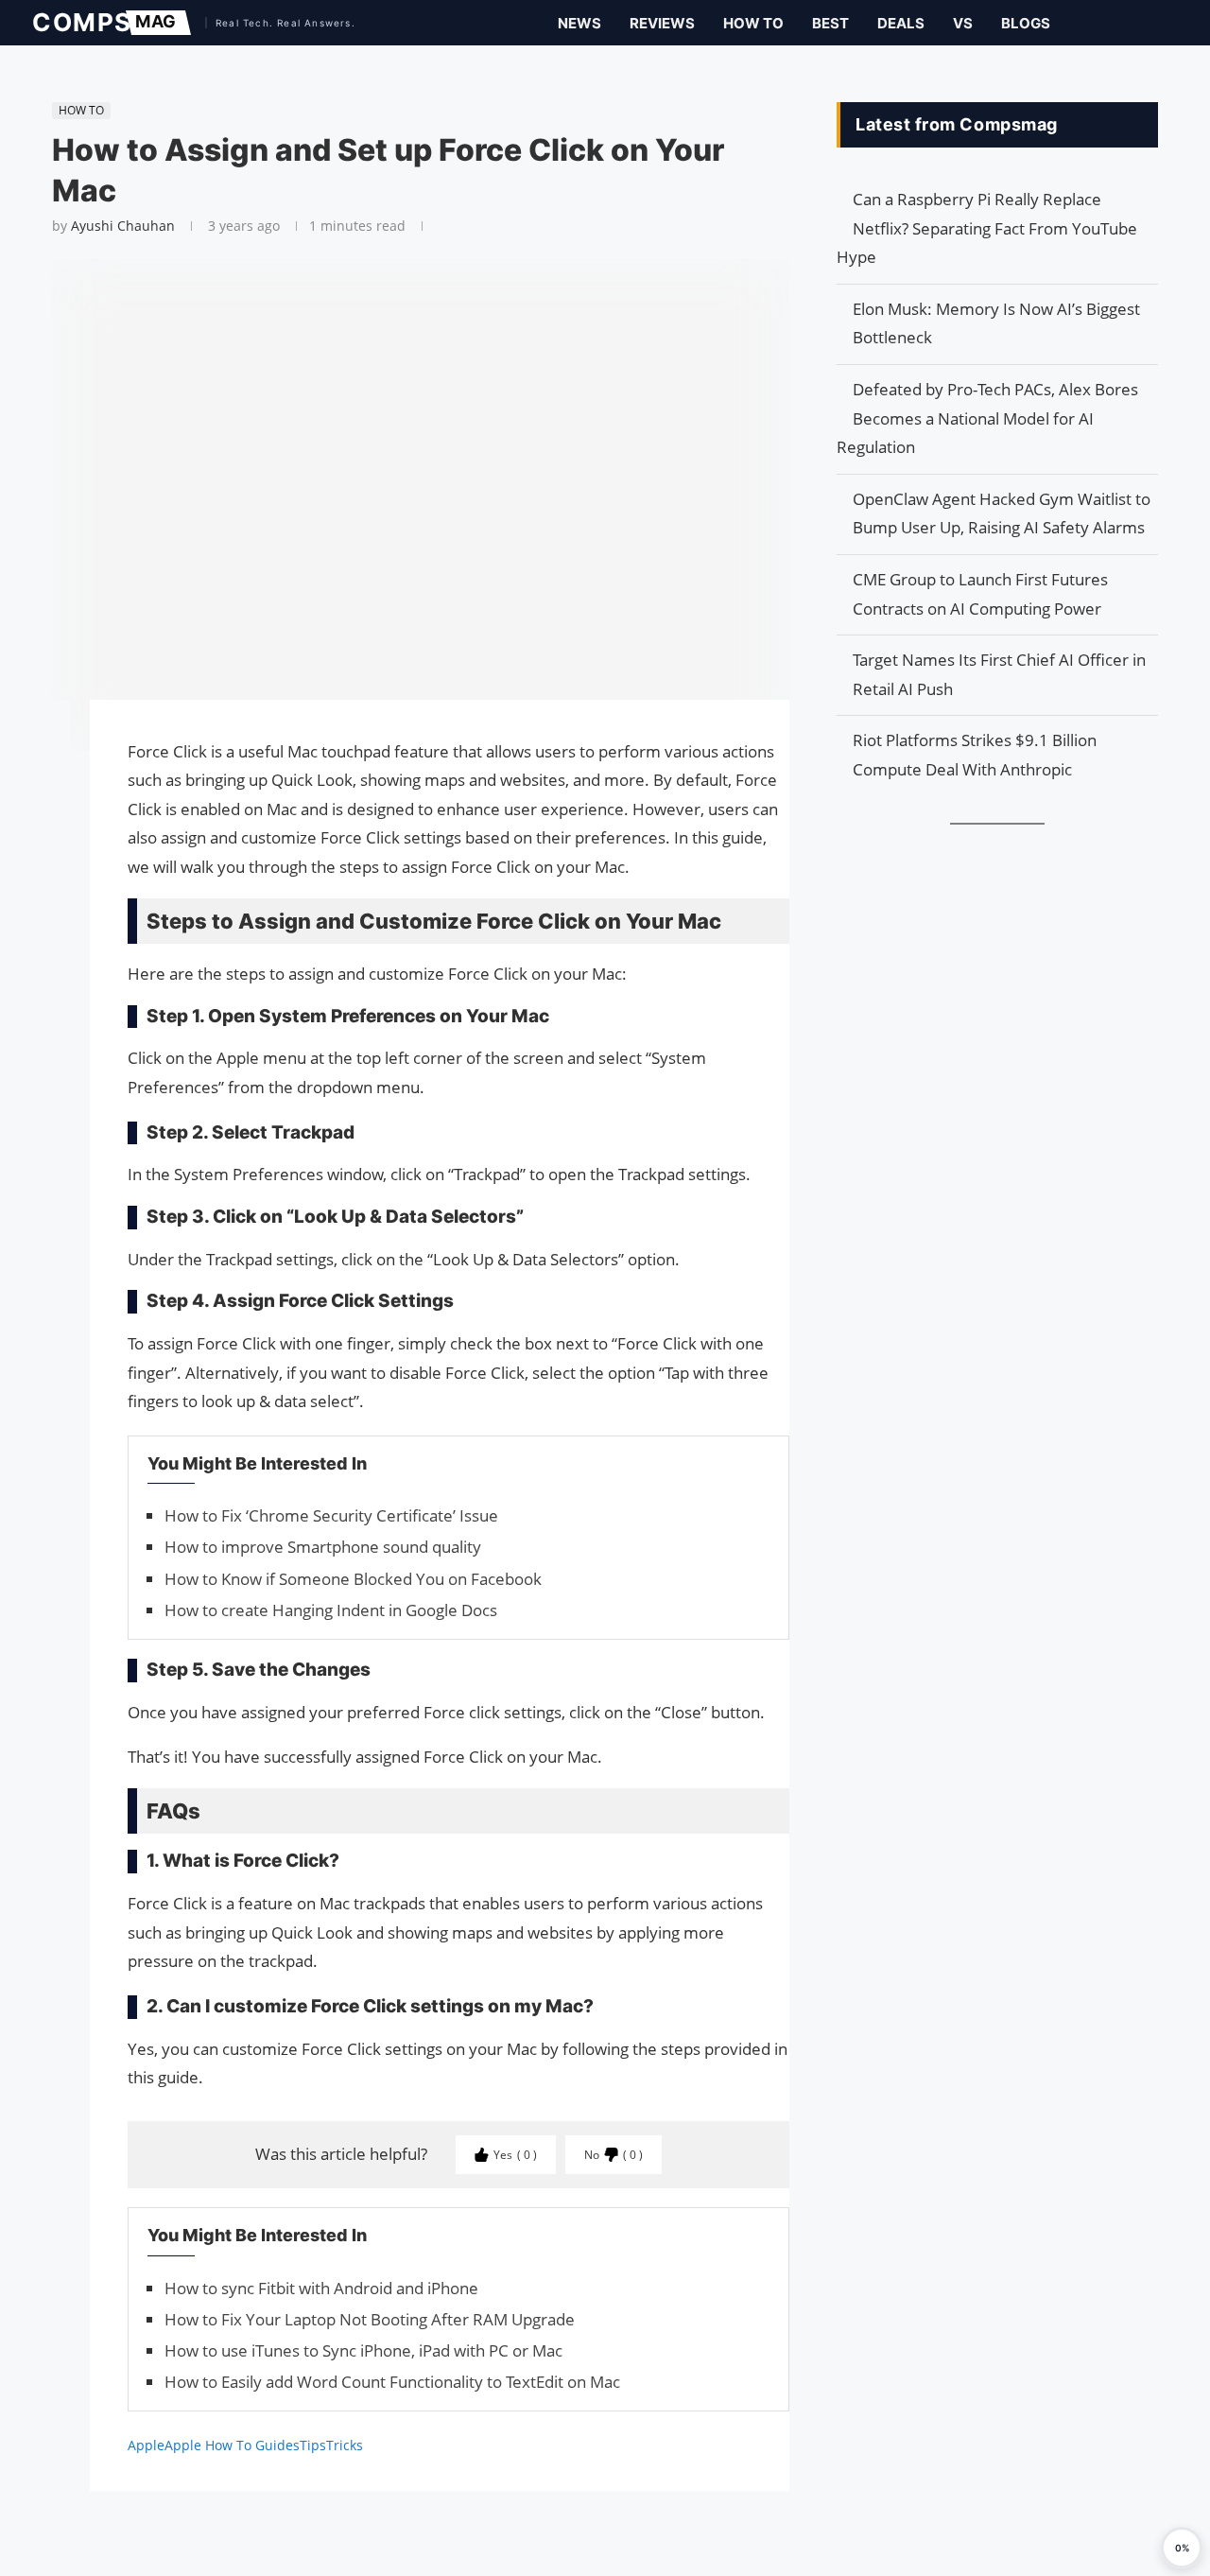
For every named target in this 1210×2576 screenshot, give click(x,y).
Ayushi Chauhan (123, 226)
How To (753, 23)
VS (963, 23)
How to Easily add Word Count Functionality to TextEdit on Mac (392, 2382)
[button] (1182, 2548)
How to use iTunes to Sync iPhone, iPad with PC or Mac (363, 2350)
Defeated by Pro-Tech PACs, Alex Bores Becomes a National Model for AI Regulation (987, 418)
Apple (146, 2445)
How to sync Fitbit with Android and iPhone (321, 2288)
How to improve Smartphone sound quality (323, 1547)
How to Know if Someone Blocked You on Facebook (353, 1579)
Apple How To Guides (232, 2445)
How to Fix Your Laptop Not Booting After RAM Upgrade (370, 2319)
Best (830, 23)
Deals (901, 23)
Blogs (1026, 23)
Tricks (345, 2445)
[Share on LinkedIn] (43, 787)
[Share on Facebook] (43, 741)
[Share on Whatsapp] (43, 806)
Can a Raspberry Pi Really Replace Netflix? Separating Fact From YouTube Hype (987, 228)
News (579, 23)
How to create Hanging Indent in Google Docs (331, 1610)
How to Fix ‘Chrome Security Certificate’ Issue (331, 1515)
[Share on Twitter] (43, 768)
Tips (313, 2445)
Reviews (662, 23)
